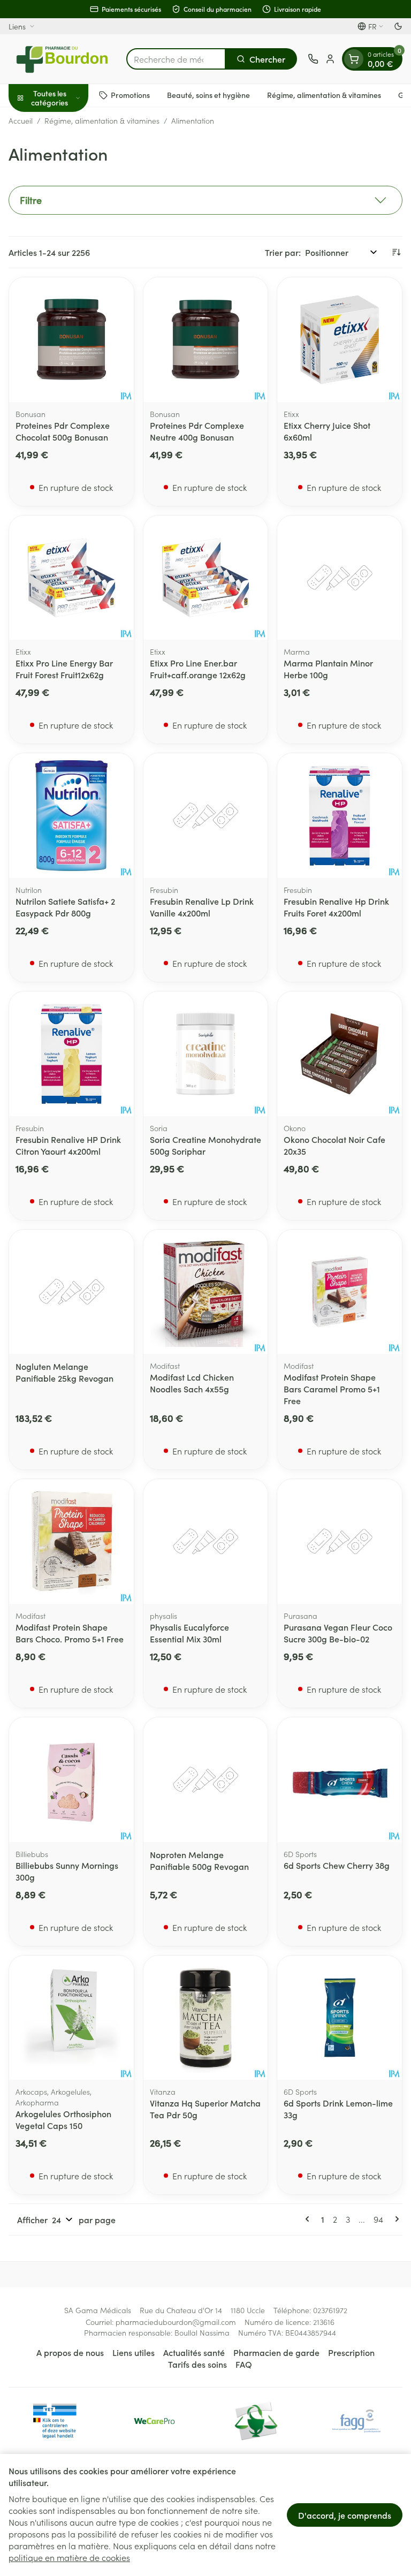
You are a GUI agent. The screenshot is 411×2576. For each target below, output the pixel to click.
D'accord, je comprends (345, 2515)
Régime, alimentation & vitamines (324, 95)
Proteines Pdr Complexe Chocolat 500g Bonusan (63, 431)
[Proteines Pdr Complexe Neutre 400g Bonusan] (206, 340)
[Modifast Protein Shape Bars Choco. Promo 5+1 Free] (71, 1541)
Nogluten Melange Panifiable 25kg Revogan (64, 1372)
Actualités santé (194, 2352)
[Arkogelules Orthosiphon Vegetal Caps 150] (71, 2018)
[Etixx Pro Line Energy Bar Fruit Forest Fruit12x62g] (71, 578)
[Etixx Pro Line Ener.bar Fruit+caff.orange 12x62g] (206, 578)
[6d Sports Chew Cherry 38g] (340, 1780)
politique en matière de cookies (69, 2557)
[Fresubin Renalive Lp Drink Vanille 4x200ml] (206, 816)
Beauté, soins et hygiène (208, 95)
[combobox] (176, 59)
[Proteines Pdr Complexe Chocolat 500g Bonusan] (71, 340)
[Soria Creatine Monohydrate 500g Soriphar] (206, 1054)
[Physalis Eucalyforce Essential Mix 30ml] (206, 1541)
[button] (205, 200)
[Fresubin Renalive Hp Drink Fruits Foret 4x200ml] (340, 816)
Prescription (351, 2352)
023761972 (330, 2310)
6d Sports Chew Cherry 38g (337, 1865)
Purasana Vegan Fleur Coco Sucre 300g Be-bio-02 (338, 1633)
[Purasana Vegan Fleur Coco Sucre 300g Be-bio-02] (340, 1541)
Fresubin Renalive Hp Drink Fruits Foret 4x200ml (336, 907)
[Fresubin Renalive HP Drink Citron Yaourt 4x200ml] (71, 1054)
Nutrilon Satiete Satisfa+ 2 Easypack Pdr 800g (65, 907)
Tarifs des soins (197, 2364)
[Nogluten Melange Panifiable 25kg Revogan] (71, 1292)
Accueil (21, 120)
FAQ (244, 2364)
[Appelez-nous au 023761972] (313, 59)
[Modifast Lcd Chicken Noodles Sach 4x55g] (206, 1292)
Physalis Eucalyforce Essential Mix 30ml (189, 1633)
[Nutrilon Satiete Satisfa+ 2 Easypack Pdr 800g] (71, 816)
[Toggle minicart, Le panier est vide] (354, 59)
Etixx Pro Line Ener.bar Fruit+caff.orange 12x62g (198, 669)
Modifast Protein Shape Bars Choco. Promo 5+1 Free (70, 1633)
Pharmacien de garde (276, 2352)
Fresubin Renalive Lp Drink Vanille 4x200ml (202, 907)
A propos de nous (70, 2352)
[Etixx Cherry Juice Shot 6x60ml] (340, 340)
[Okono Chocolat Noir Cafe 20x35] (340, 1054)
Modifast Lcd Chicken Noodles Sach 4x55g (192, 1383)
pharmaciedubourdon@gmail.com (176, 2322)
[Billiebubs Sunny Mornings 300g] (71, 1780)
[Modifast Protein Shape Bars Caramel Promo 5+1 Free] (340, 1292)
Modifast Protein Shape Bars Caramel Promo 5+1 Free (332, 1389)
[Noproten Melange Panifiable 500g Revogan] (206, 1780)
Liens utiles (134, 2352)
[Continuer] (395, 2219)
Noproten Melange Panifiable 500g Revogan (199, 1860)
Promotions (130, 95)
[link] (309, 2219)
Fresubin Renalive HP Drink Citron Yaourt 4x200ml (68, 1145)
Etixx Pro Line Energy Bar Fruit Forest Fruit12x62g (64, 669)
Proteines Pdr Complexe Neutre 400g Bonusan (197, 431)
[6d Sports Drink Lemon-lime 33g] (340, 2018)
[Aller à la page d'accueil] (62, 59)
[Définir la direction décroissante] (396, 252)
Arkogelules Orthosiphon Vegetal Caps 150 (63, 2119)
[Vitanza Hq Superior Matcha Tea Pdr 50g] (206, 2018)
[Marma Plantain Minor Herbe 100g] (340, 578)
